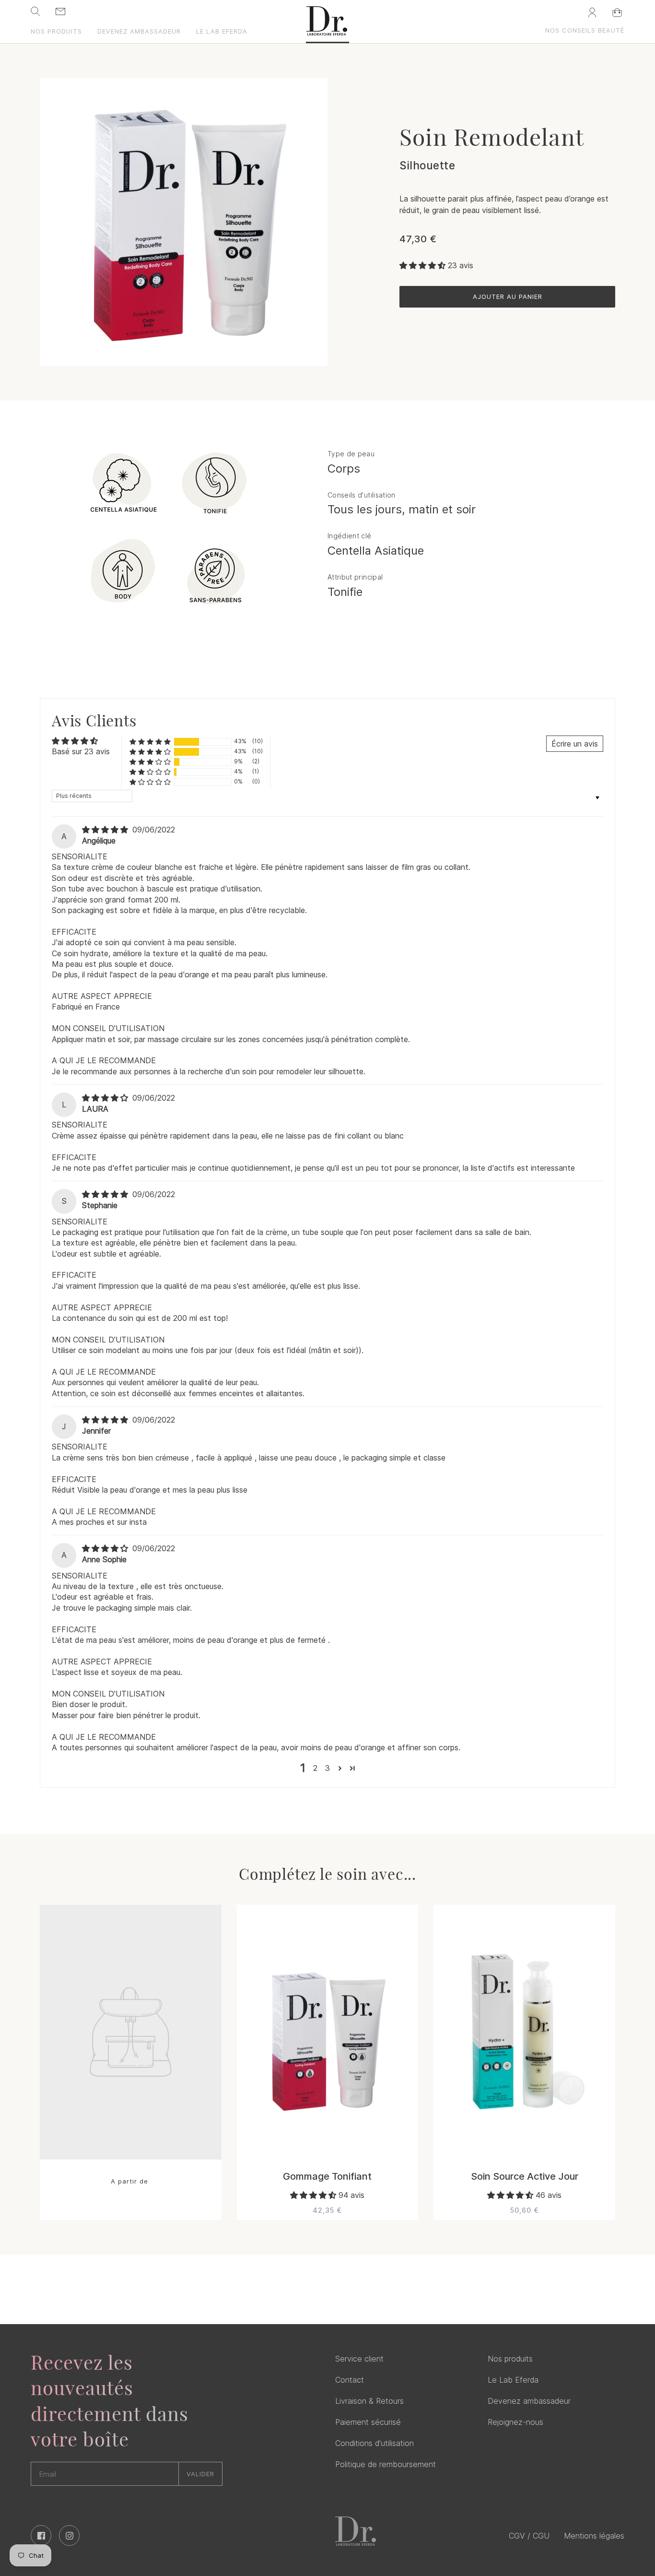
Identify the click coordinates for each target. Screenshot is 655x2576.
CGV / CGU (529, 2536)
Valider (200, 2474)
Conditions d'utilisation (374, 2443)
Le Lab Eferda (513, 2380)
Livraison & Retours (369, 2401)
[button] (424, 265)
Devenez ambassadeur (529, 2401)
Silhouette (427, 165)
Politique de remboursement (386, 2464)
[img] (106, 830)
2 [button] (315, 1768)
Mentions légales (594, 2536)
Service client (359, 2359)
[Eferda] (327, 25)
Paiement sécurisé (368, 2422)
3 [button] (327, 1768)
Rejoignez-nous (515, 2422)
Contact (350, 2380)
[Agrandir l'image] (184, 222)
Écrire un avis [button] (575, 744)
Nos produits (510, 2359)
